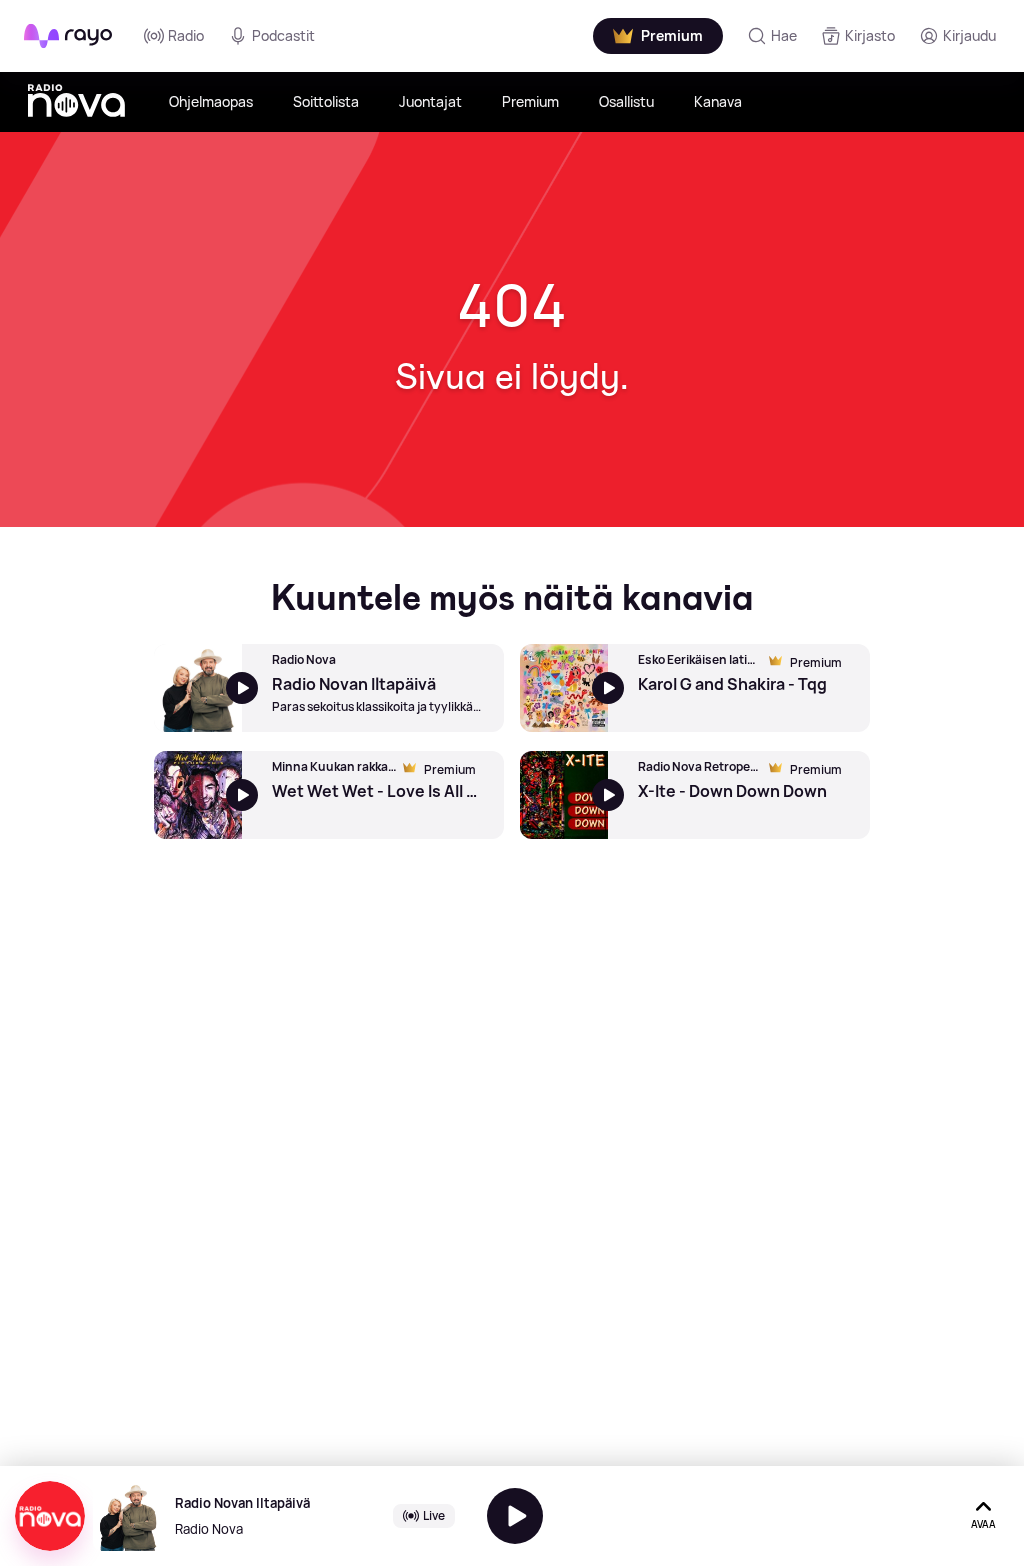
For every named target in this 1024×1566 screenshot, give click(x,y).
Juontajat (430, 101)
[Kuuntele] (515, 1516)
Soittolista (326, 101)
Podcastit (283, 35)
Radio (186, 35)
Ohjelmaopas (211, 101)
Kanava (718, 101)
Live (434, 1515)
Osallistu (626, 101)
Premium (530, 101)
